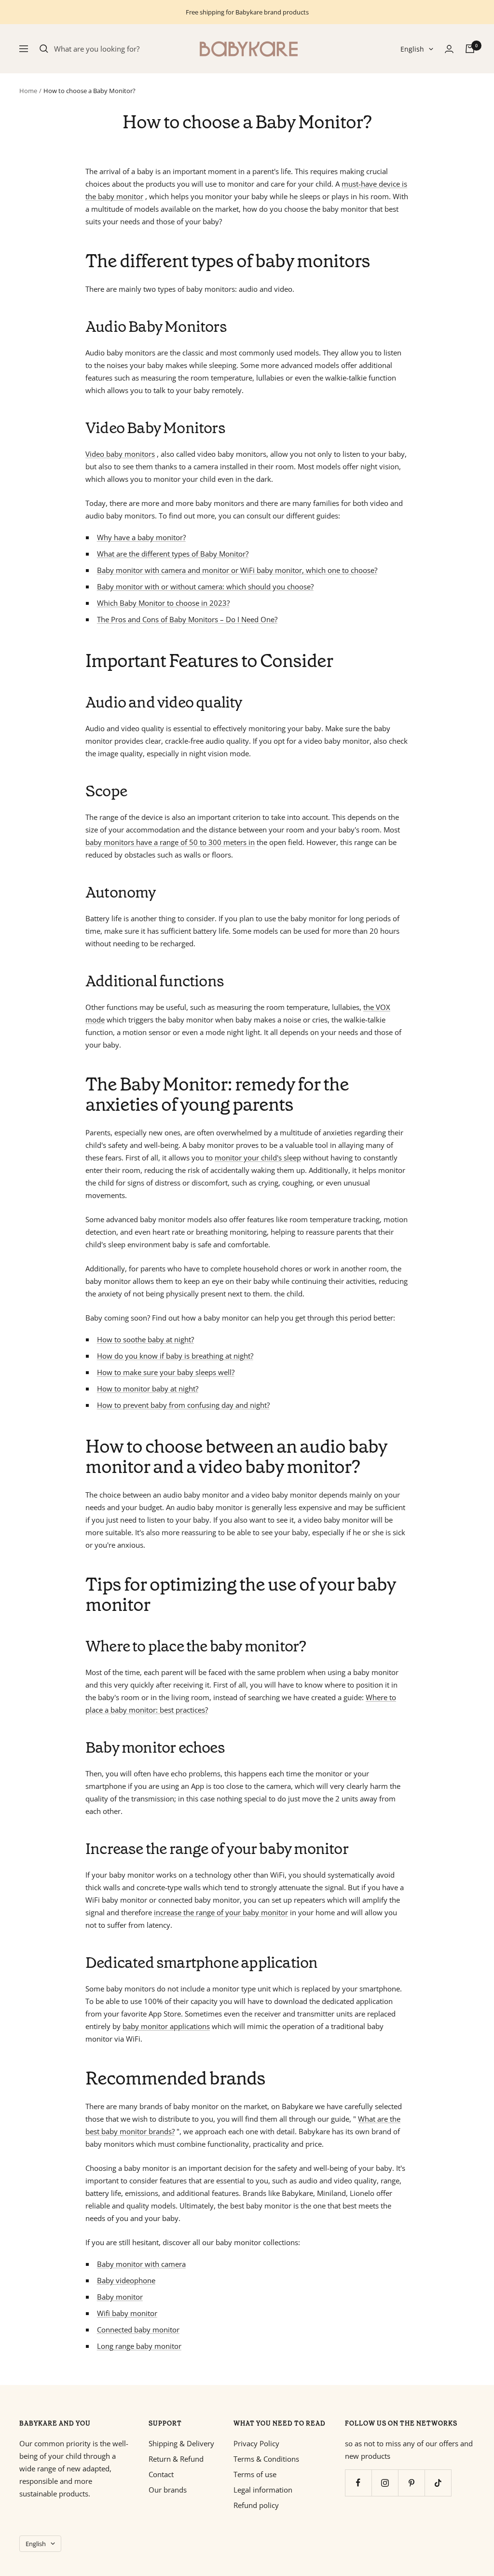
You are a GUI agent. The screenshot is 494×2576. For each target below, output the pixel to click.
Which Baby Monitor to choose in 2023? (163, 603)
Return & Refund (176, 2459)
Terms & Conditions (266, 2459)
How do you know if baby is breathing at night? (175, 1356)
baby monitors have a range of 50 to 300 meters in (170, 842)
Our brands (168, 2490)
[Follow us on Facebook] (358, 2483)
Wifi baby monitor (127, 2313)
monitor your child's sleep (258, 1158)
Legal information (263, 2490)
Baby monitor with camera (141, 2264)
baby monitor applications (166, 2026)
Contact (161, 2474)
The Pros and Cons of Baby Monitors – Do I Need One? (187, 619)
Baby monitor (120, 2297)
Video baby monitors (120, 454)
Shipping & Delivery (181, 2443)
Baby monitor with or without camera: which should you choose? (205, 586)
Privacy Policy (256, 2443)
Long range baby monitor (139, 2346)
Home (28, 91)
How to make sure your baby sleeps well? (166, 1372)
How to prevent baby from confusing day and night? (183, 1405)
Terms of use (255, 2474)
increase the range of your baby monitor (221, 1912)
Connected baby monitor (138, 2330)
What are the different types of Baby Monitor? (173, 554)
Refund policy (256, 2505)
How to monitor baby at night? (148, 1389)
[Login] (449, 49)
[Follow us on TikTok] (438, 2483)
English (412, 49)
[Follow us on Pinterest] (411, 2483)
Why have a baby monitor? (141, 537)
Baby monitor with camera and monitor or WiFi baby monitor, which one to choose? (237, 570)
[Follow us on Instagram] (385, 2483)
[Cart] (470, 49)
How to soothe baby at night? (145, 1339)
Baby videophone (126, 2280)
